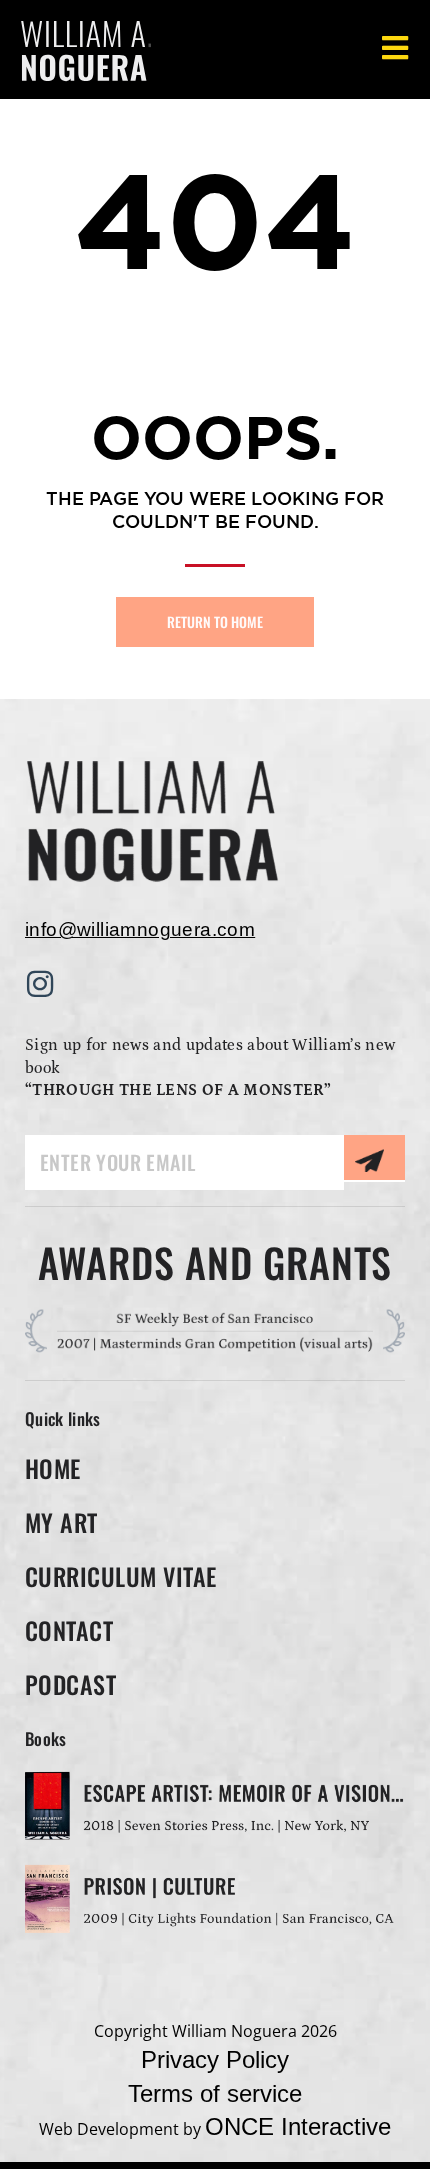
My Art (61, 1522)
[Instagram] (40, 984)
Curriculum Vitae (121, 1576)
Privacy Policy (215, 2059)
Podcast (70, 1684)
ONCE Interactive (298, 2126)
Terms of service (215, 2093)
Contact (69, 1630)
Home (53, 1468)
